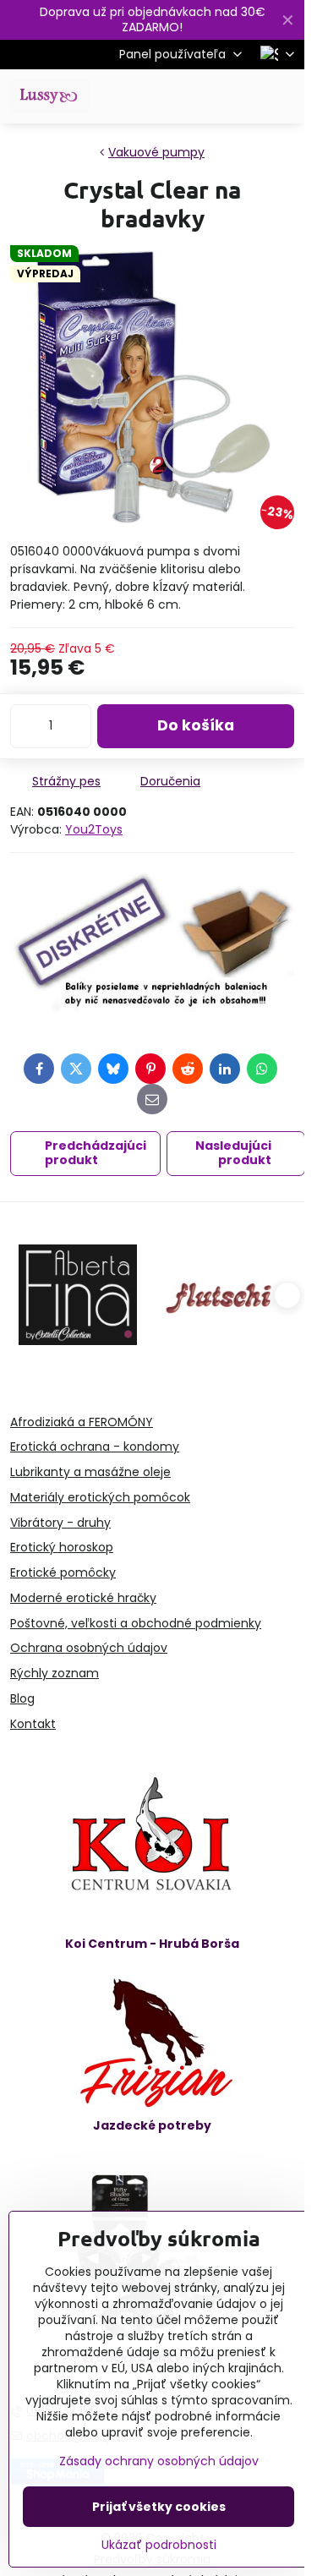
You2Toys (94, 829)
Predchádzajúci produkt (96, 1153)
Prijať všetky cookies (159, 2507)
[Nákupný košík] (243, 96)
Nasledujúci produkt (233, 1153)
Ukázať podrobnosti (159, 2545)
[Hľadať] (203, 96)
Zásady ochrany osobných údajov (159, 2461)
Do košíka (196, 725)
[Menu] (284, 96)
